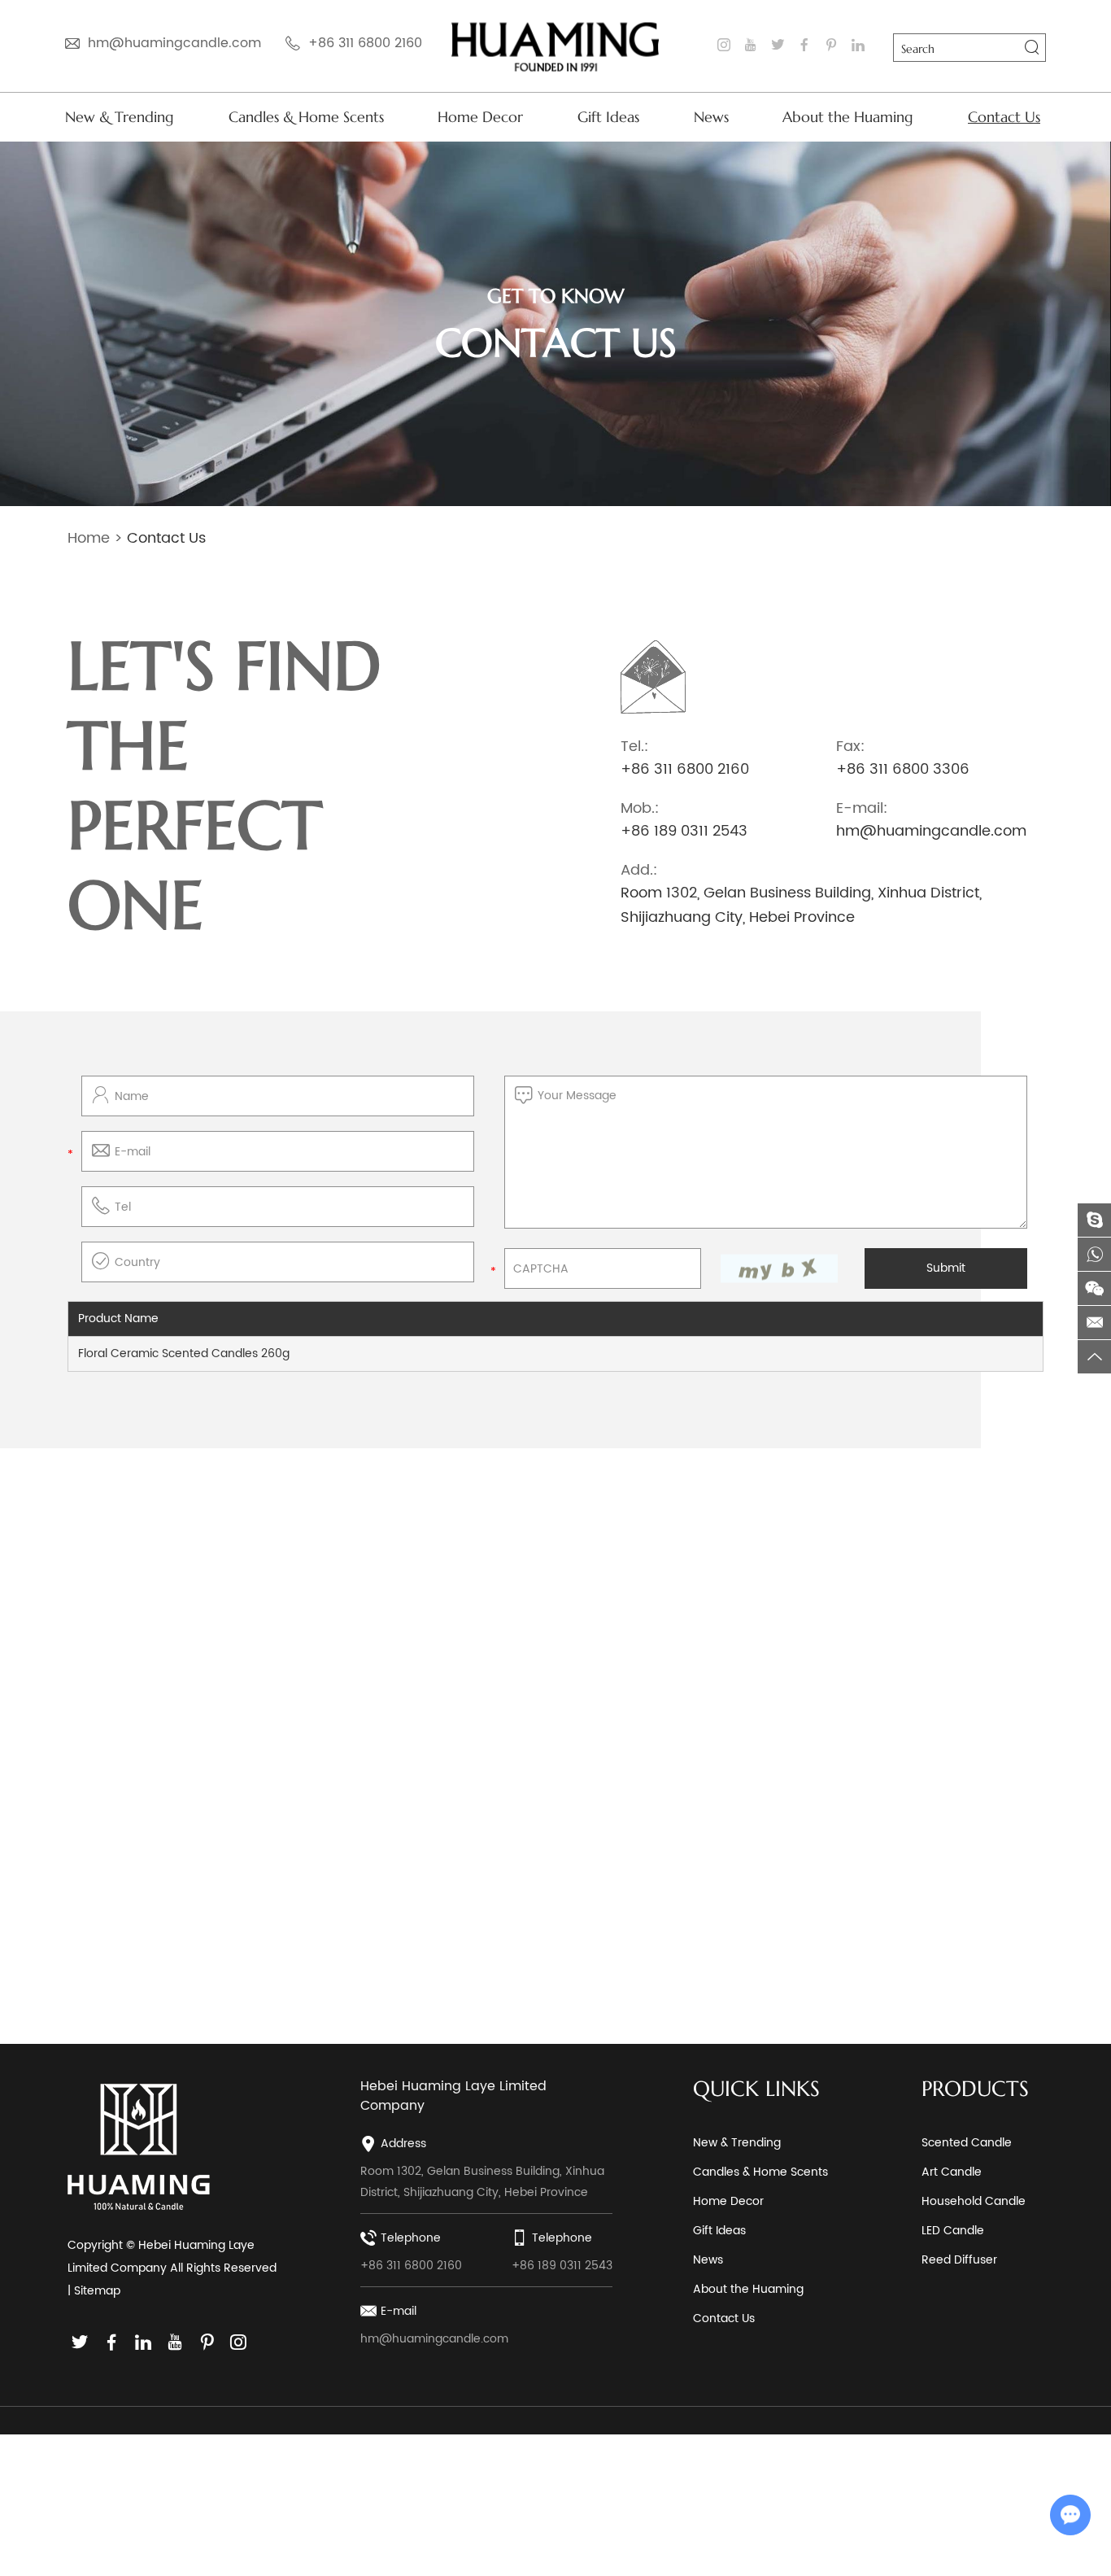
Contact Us (1004, 117)
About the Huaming (848, 117)
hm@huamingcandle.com (174, 43)
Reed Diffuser (959, 2260)
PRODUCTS (975, 2089)
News (711, 117)
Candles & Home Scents (306, 117)
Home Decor (480, 117)
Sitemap (97, 2291)
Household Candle (974, 2201)
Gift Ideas (608, 117)
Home (89, 538)
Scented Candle (967, 2143)
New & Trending (120, 117)
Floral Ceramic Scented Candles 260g (184, 1353)
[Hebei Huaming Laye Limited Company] (555, 46)
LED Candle (953, 2231)
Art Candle (952, 2172)
